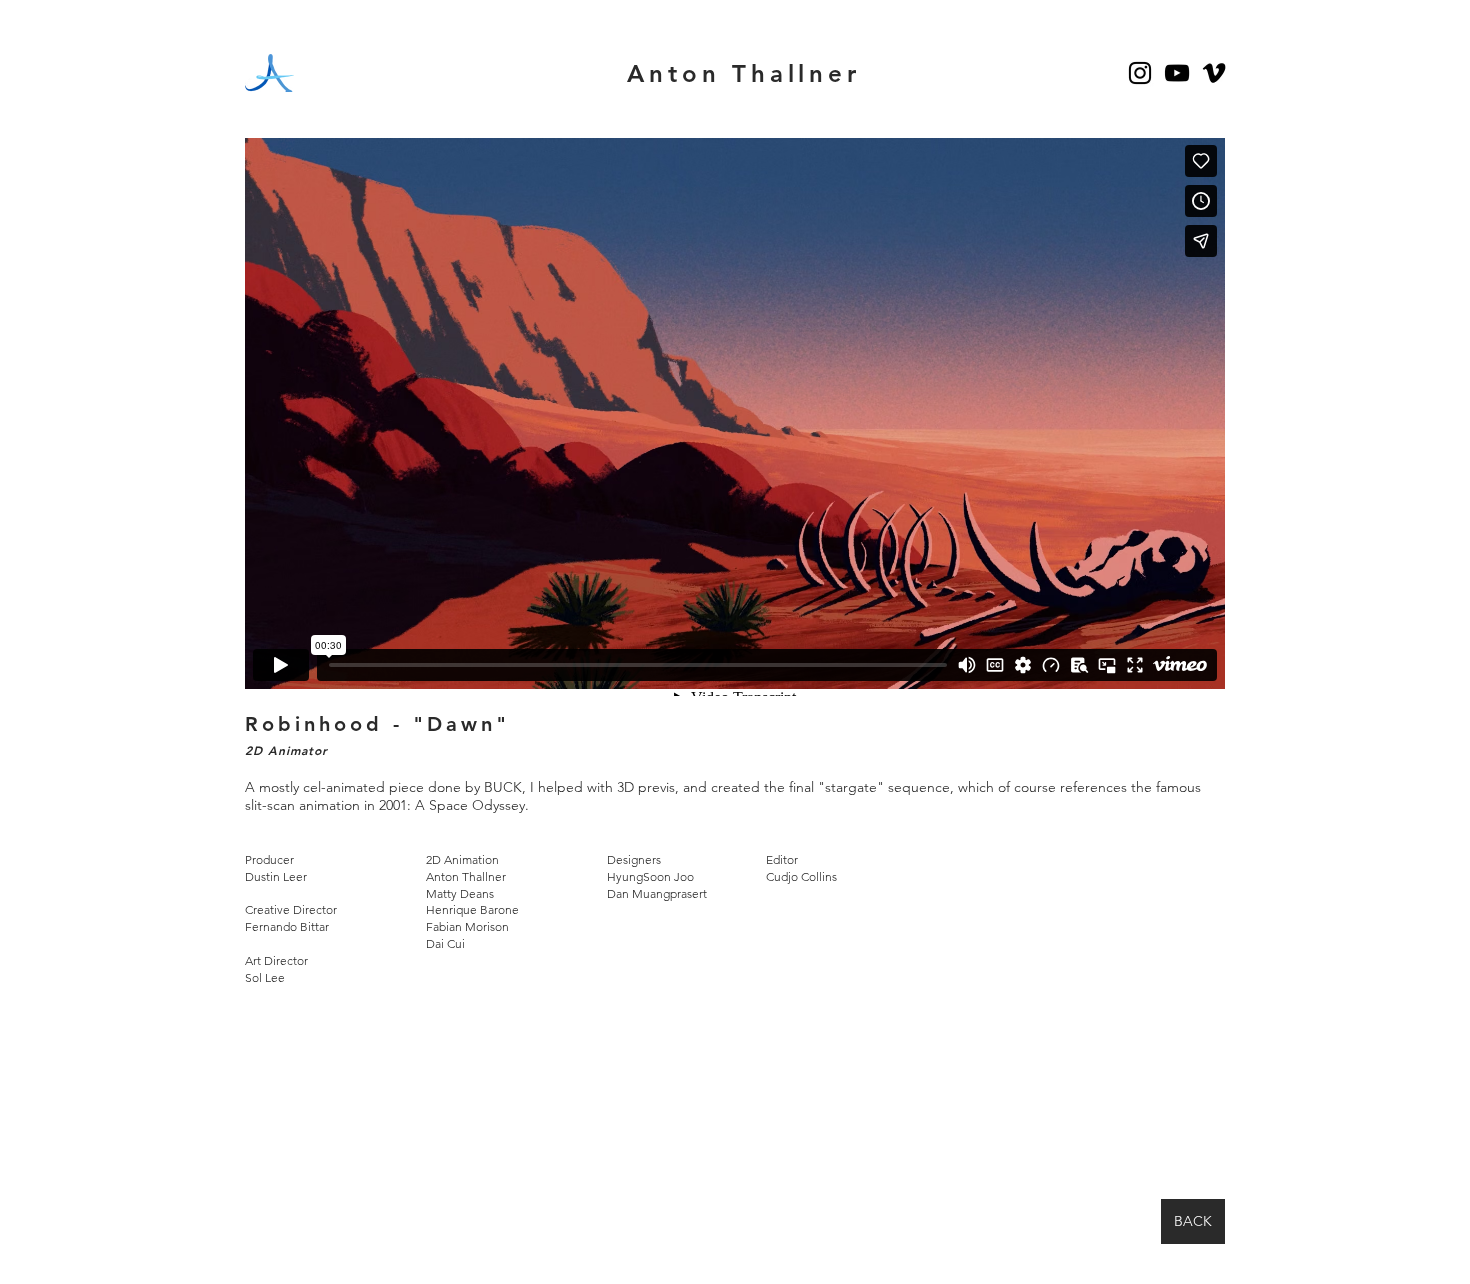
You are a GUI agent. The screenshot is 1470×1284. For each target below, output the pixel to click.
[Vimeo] (1214, 73)
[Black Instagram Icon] (1140, 73)
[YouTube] (1177, 73)
